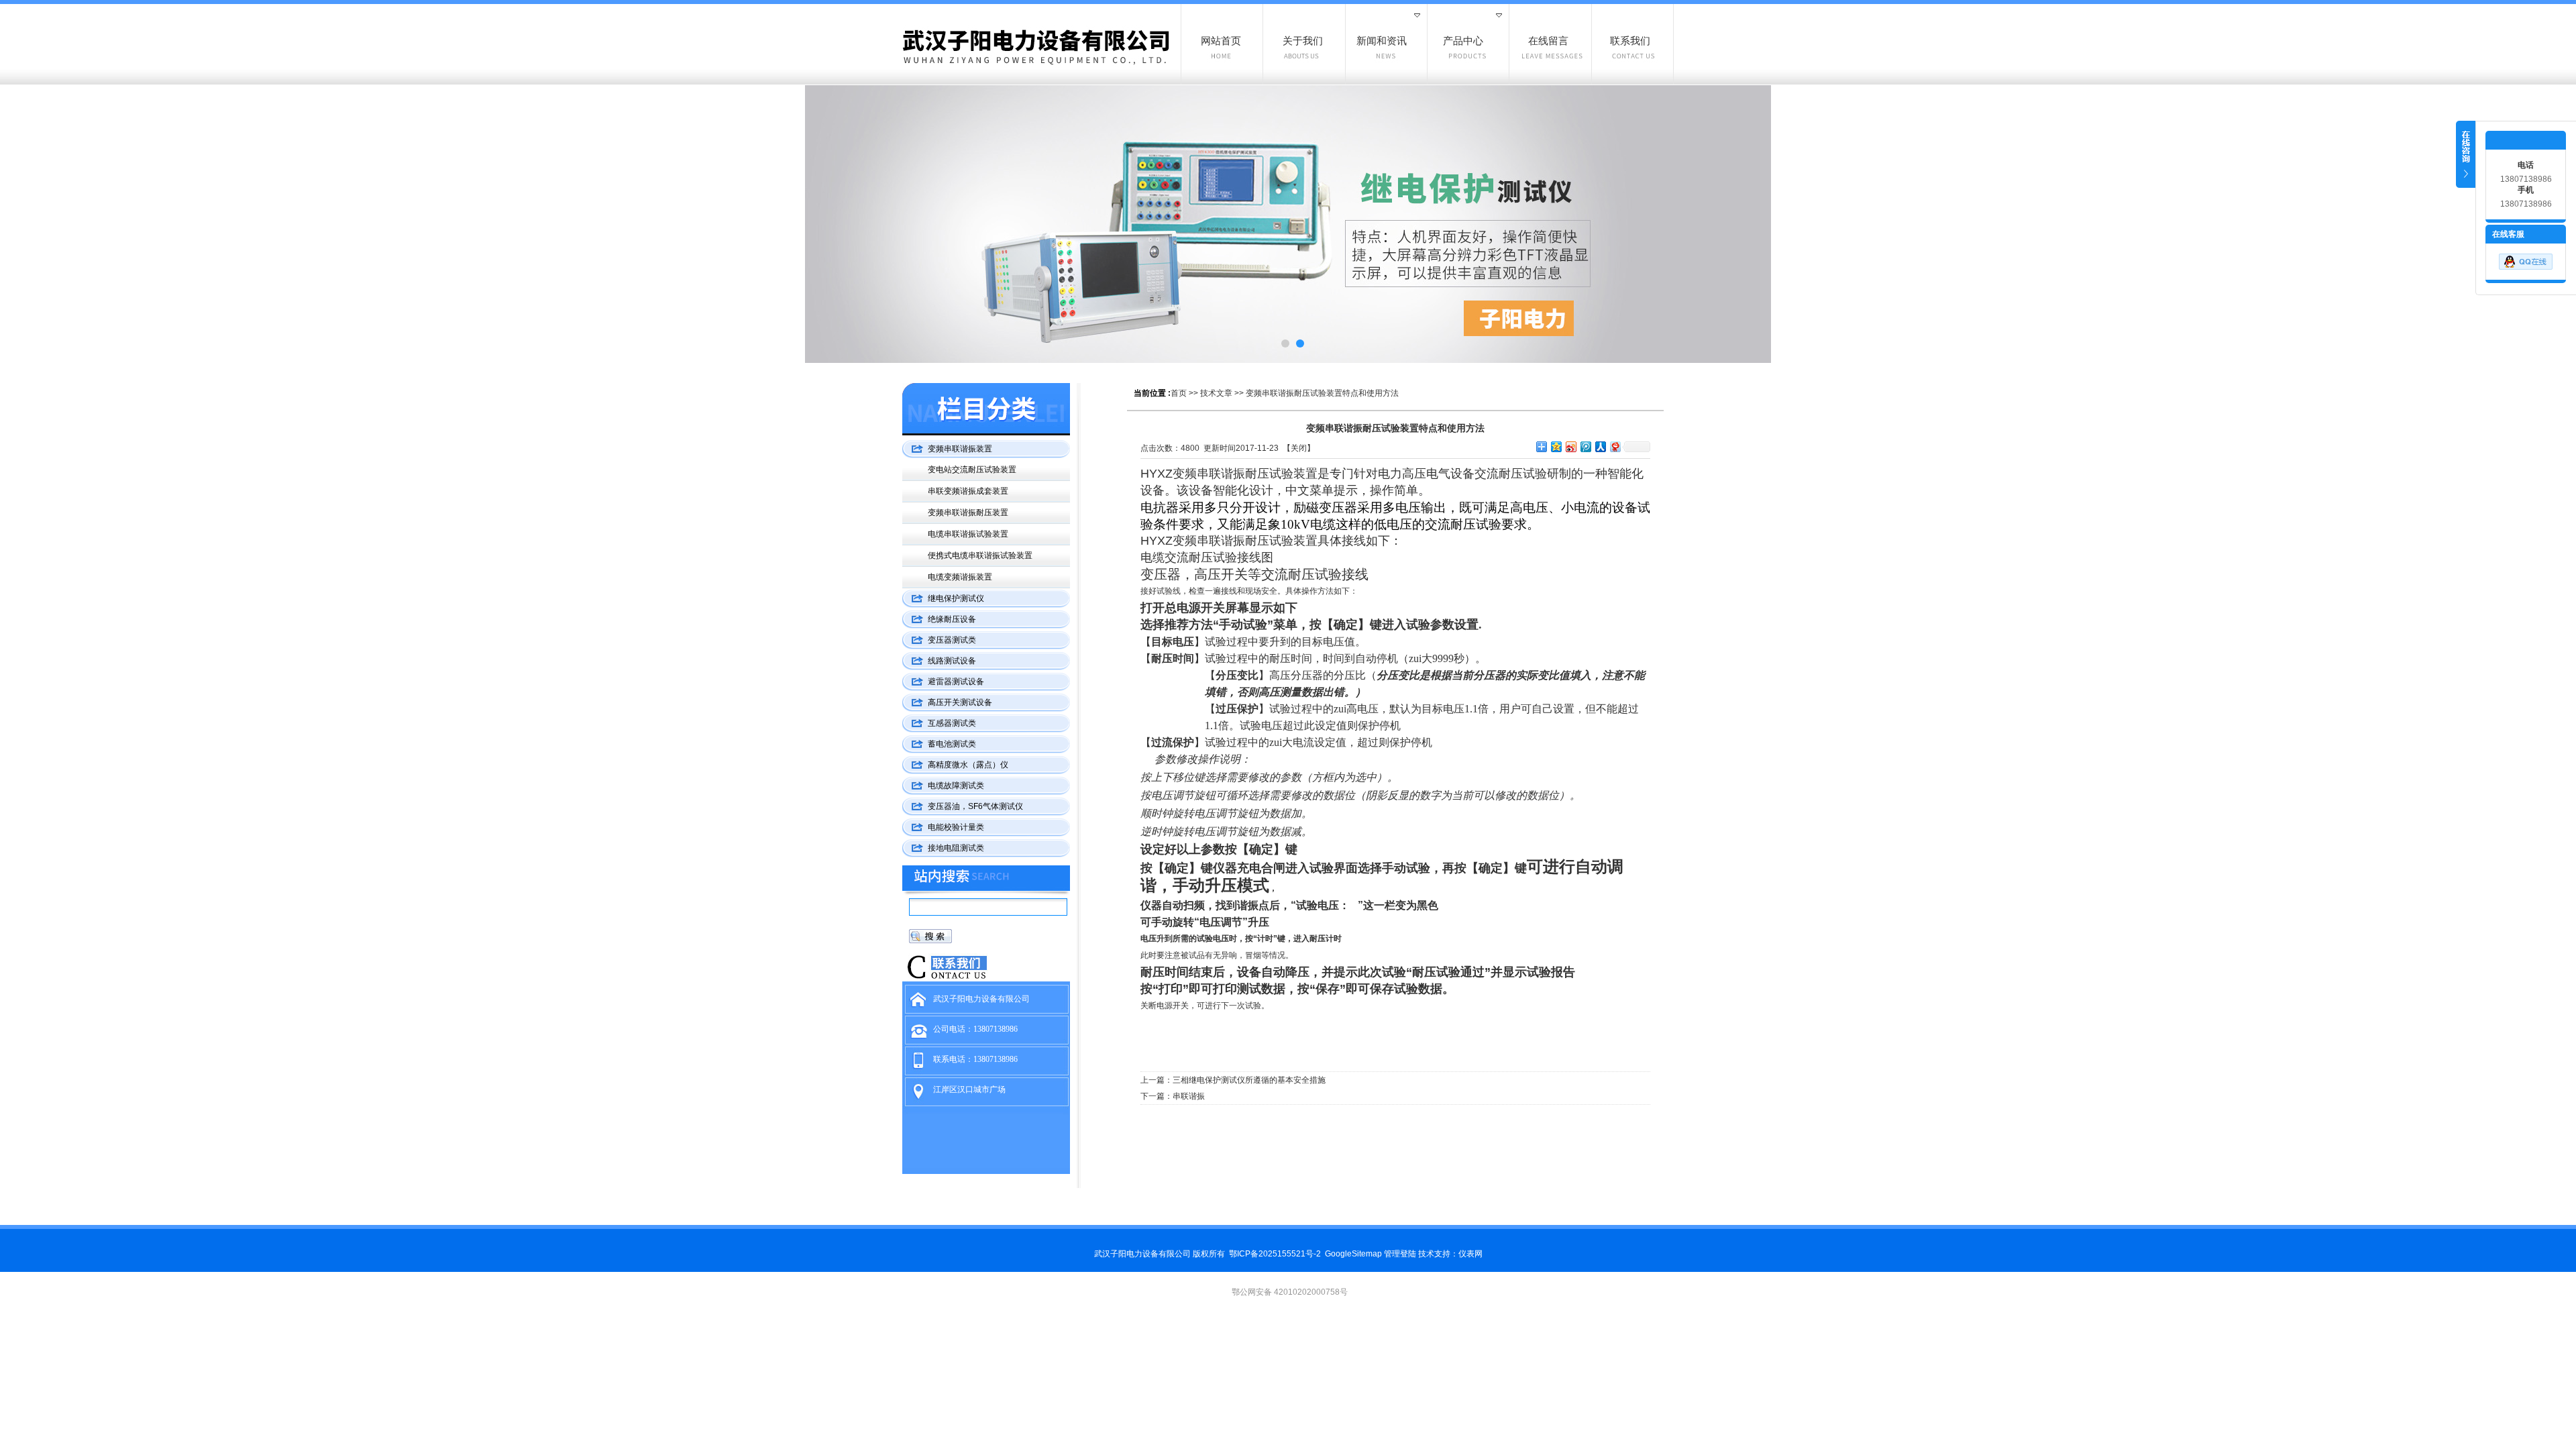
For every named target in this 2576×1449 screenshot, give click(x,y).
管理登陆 (1400, 1254)
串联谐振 (1189, 1096)
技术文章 (1216, 393)
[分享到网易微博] (1615, 446)
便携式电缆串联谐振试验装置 (980, 555)
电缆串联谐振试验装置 (968, 534)
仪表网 (1470, 1254)
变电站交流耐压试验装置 (972, 470)
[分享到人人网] (1600, 446)
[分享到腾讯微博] (1585, 446)
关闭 (1299, 448)
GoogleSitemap (1353, 1254)
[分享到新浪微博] (1570, 446)
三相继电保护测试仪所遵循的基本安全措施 (1249, 1080)
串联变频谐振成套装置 (968, 491)
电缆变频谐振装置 (960, 577)
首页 (1179, 393)
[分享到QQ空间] (1556, 446)
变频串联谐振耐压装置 (968, 513)
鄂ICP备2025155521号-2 (1275, 1254)
